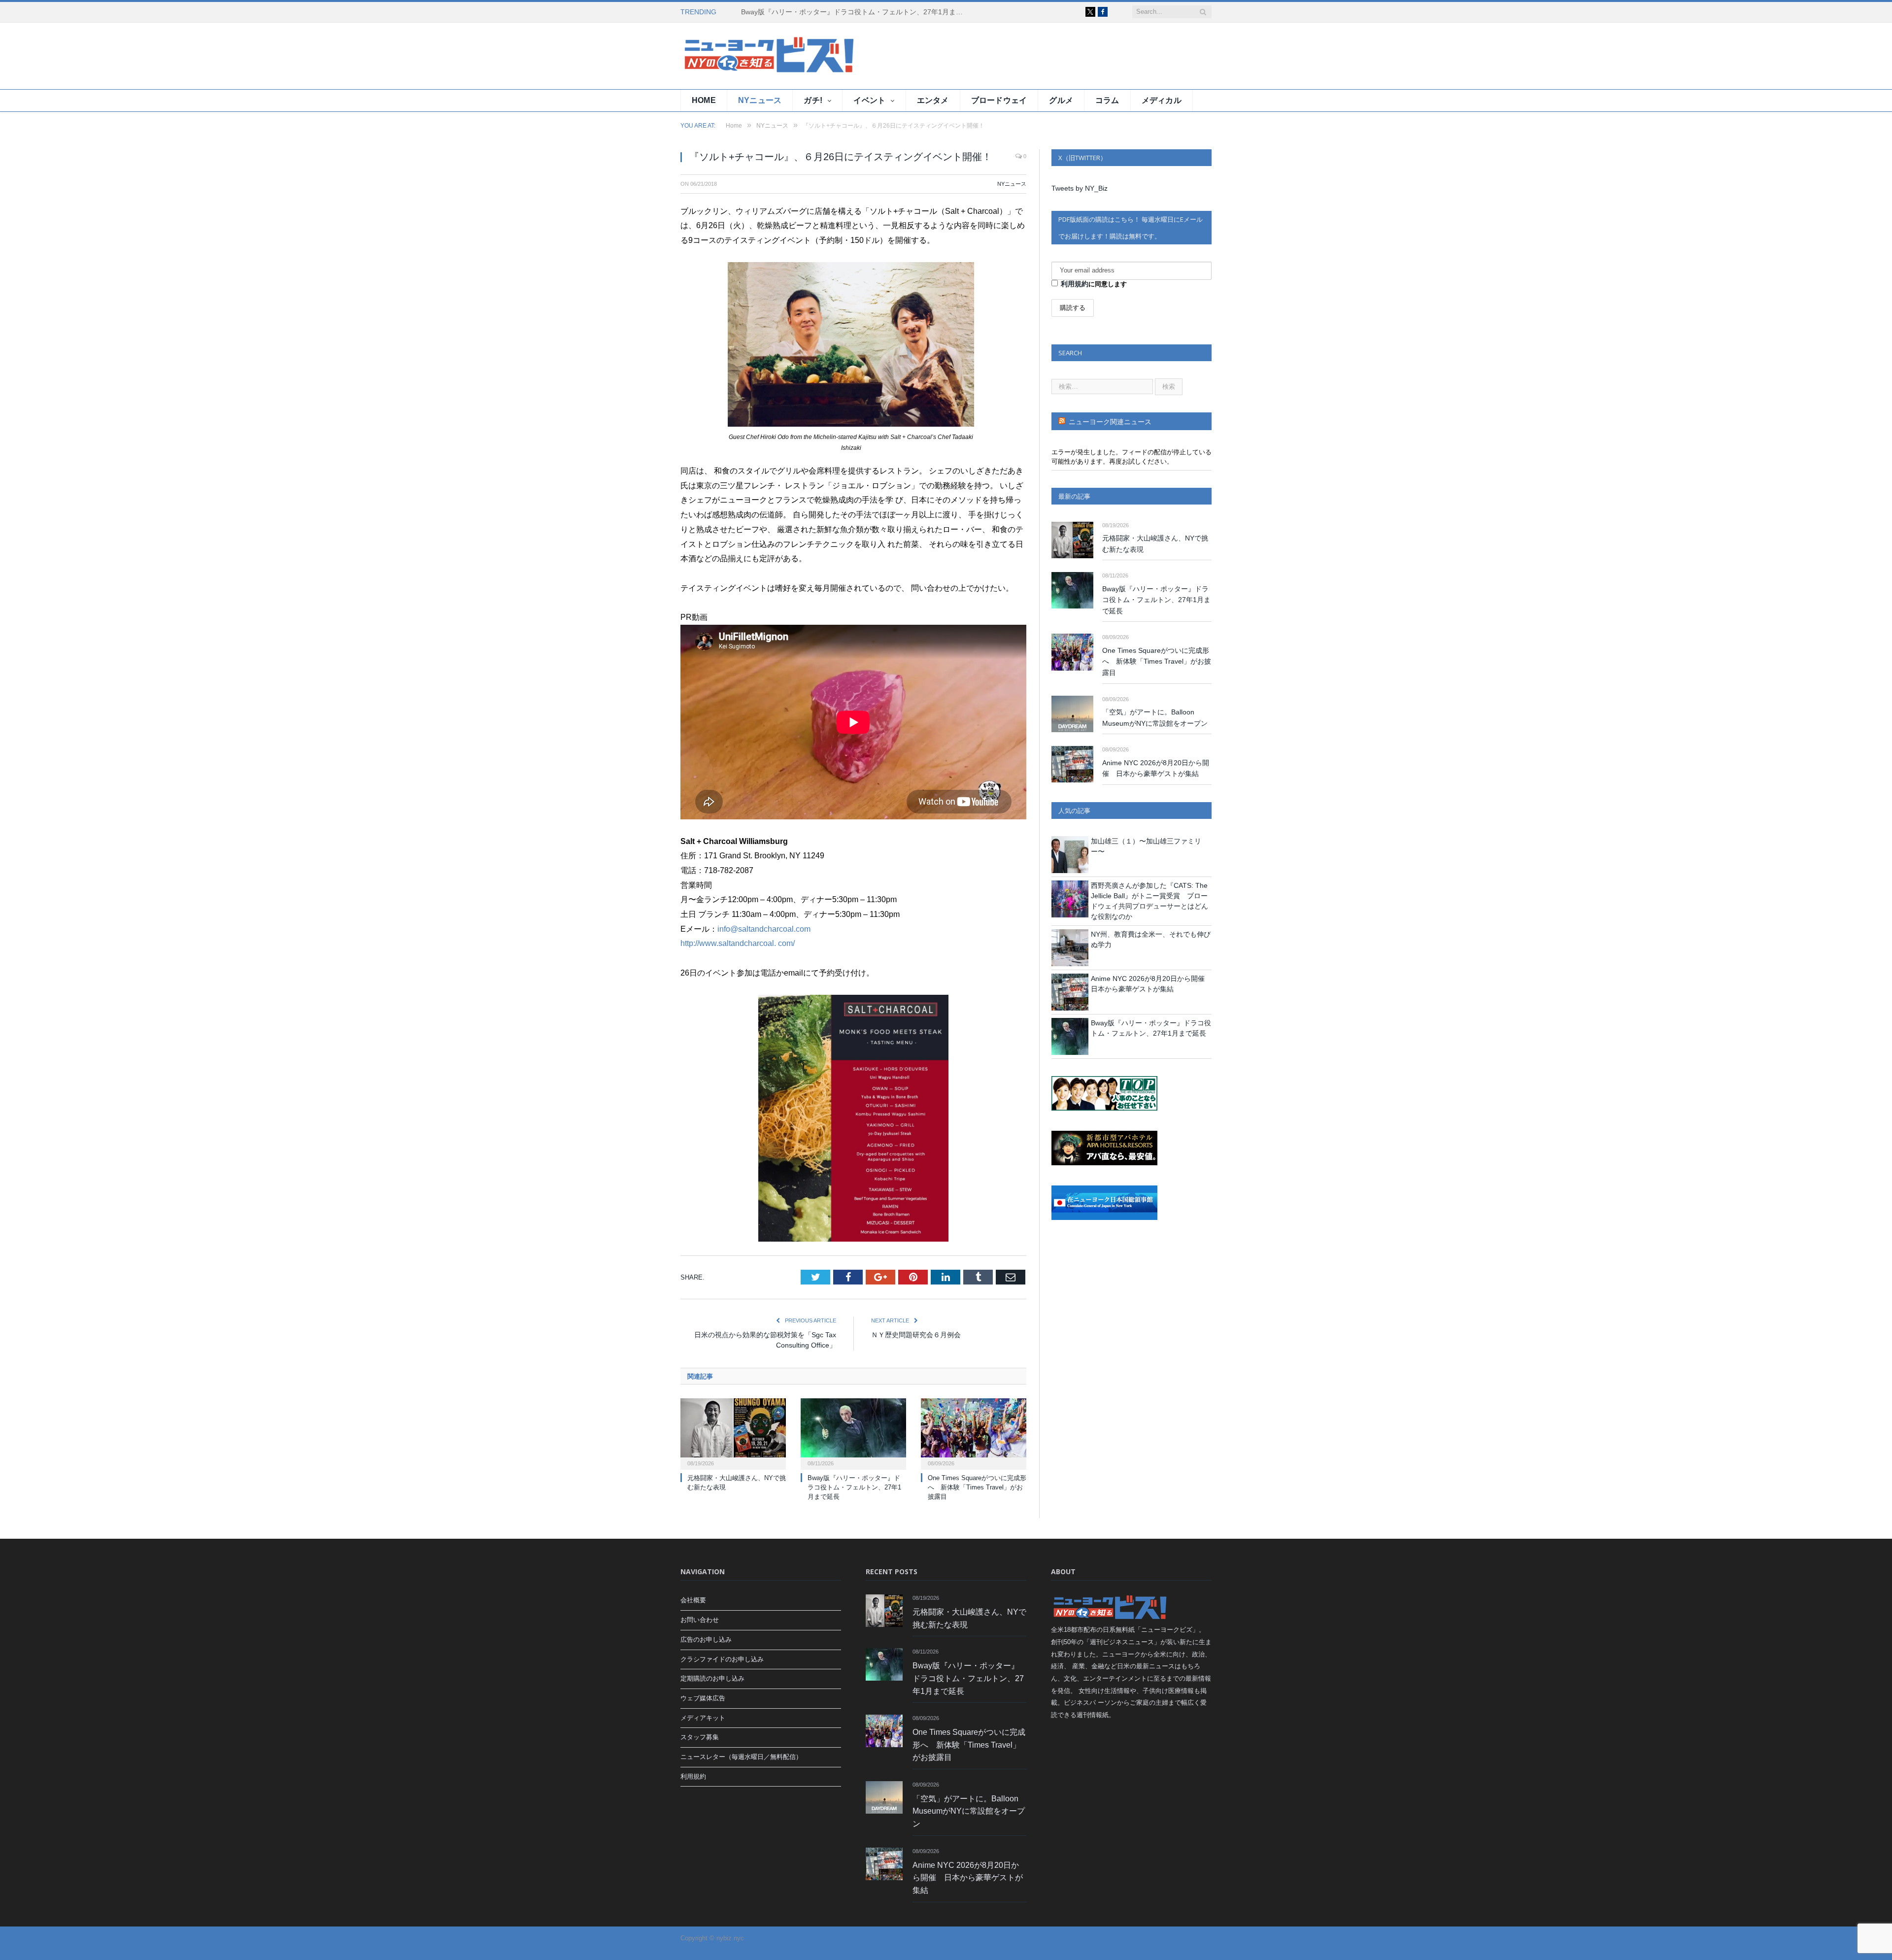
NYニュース (760, 100)
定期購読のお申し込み (712, 1678)
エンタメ (933, 100)
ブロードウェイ (999, 100)
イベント (869, 100)
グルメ (1061, 100)
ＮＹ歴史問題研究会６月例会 (916, 1335)
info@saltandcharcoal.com (764, 929)
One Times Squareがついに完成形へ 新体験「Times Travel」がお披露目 (977, 1487)
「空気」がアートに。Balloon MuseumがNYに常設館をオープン (1155, 718)
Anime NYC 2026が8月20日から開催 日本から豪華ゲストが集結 (1156, 768)
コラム (1107, 100)
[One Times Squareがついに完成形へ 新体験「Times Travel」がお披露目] (974, 1433)
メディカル (1162, 100)
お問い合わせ (700, 1620)
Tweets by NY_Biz (1080, 188)
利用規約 (1075, 284)
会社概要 (693, 1600)
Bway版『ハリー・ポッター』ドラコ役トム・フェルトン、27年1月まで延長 (854, 12)
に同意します (1094, 284)
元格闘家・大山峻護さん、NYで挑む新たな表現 (1155, 544)
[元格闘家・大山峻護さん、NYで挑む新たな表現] (733, 1433)
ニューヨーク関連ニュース (1110, 422)
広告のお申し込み (706, 1639)
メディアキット (703, 1718)
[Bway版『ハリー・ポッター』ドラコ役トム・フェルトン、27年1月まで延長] (853, 1433)
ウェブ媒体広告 (703, 1698)
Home (704, 100)
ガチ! (813, 100)
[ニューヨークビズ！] (740, 56)
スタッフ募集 (700, 1737)
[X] (1090, 12)
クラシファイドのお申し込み (722, 1659)
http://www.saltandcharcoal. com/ (738, 943)
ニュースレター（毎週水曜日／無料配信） (741, 1757)
